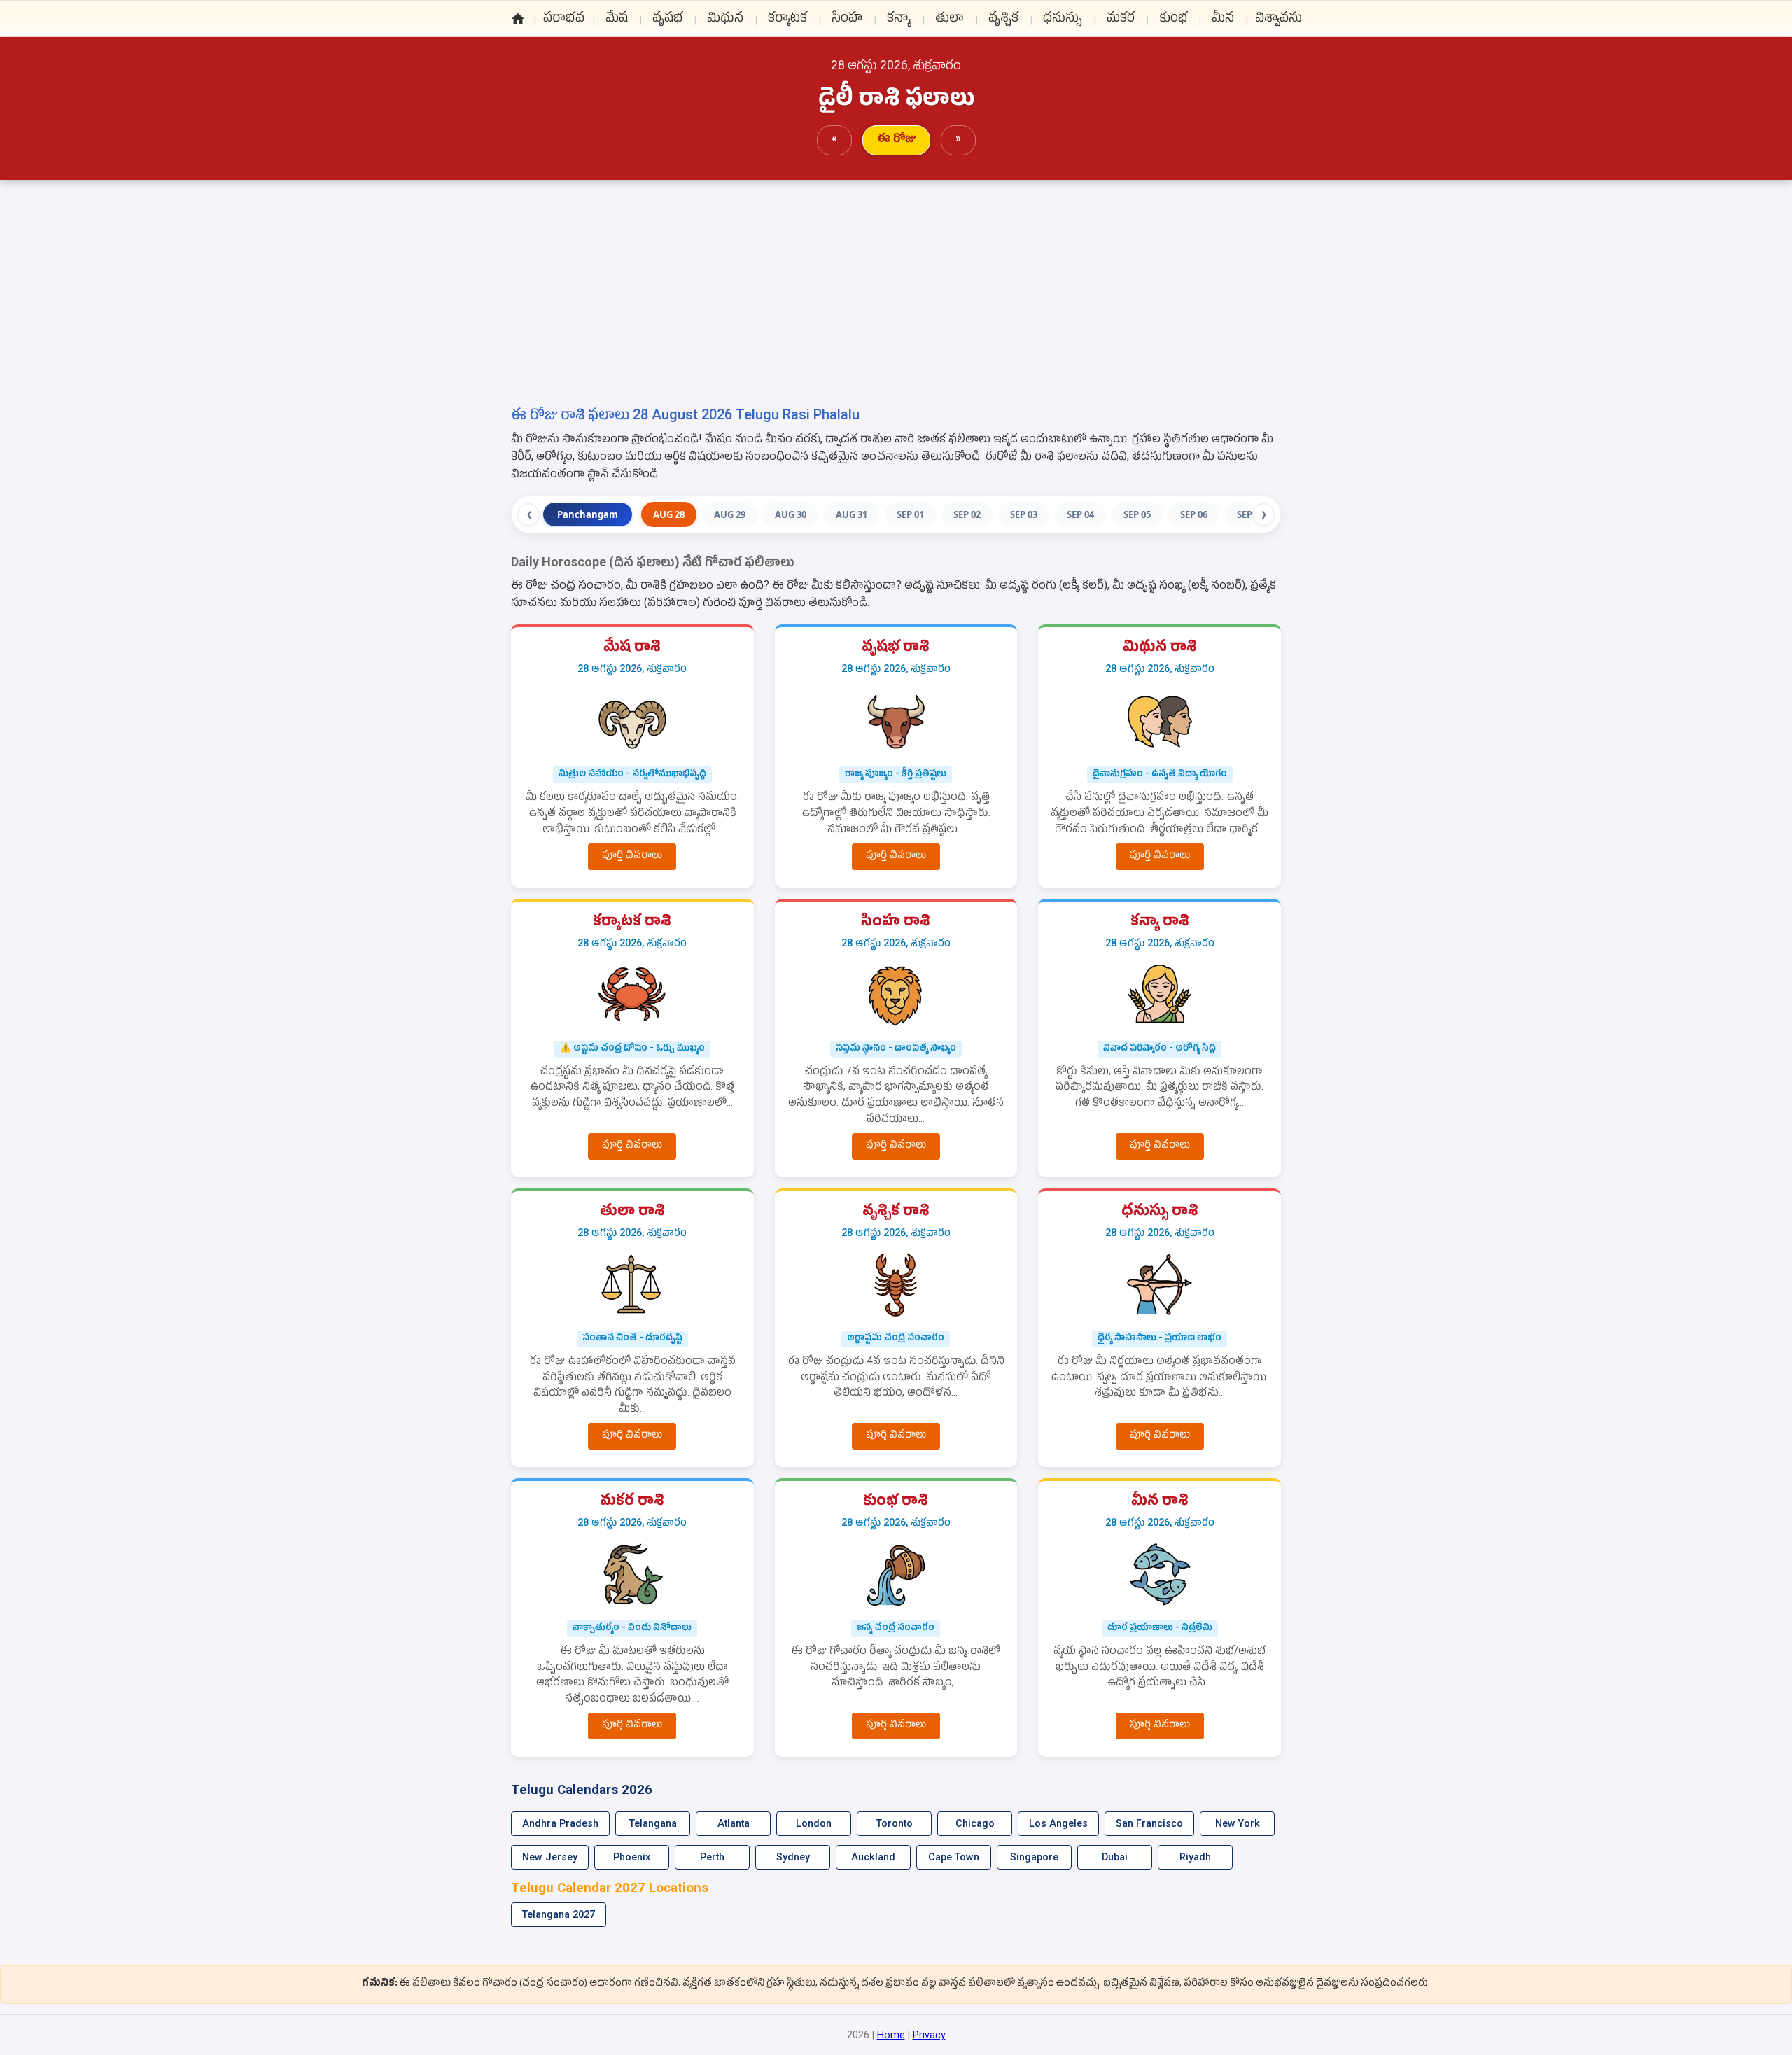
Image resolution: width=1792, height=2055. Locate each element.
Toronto (895, 1824)
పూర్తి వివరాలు (632, 855)
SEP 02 (967, 514)
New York (1238, 1824)
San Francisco (1149, 1824)
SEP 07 (1251, 514)
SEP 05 (1137, 514)
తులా (950, 21)
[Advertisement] (896, 299)
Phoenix (632, 1857)
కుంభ (1173, 21)
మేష (617, 21)
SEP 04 (1080, 514)
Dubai (1115, 1857)
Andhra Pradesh (560, 1824)
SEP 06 (1194, 514)
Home (891, 2035)
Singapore (1034, 1857)
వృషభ (667, 21)
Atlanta (734, 1824)
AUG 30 (791, 514)
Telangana (653, 1824)
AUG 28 (669, 514)
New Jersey (550, 1857)
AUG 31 (852, 514)
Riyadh (1195, 1857)
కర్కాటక (787, 21)
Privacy (929, 2035)
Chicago (975, 1824)
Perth (712, 1857)
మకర (1121, 21)
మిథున (725, 21)
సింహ (847, 21)
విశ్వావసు (1279, 21)
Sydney (793, 1857)
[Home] (518, 20)
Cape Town (954, 1857)
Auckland (873, 1857)
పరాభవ (564, 21)
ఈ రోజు (896, 138)
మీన (1223, 21)
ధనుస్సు (1063, 21)
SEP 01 (910, 514)
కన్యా (899, 21)
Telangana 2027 (559, 1915)
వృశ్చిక (1003, 21)
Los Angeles (1058, 1824)
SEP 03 (1024, 514)
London (814, 1824)
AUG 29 (730, 514)
